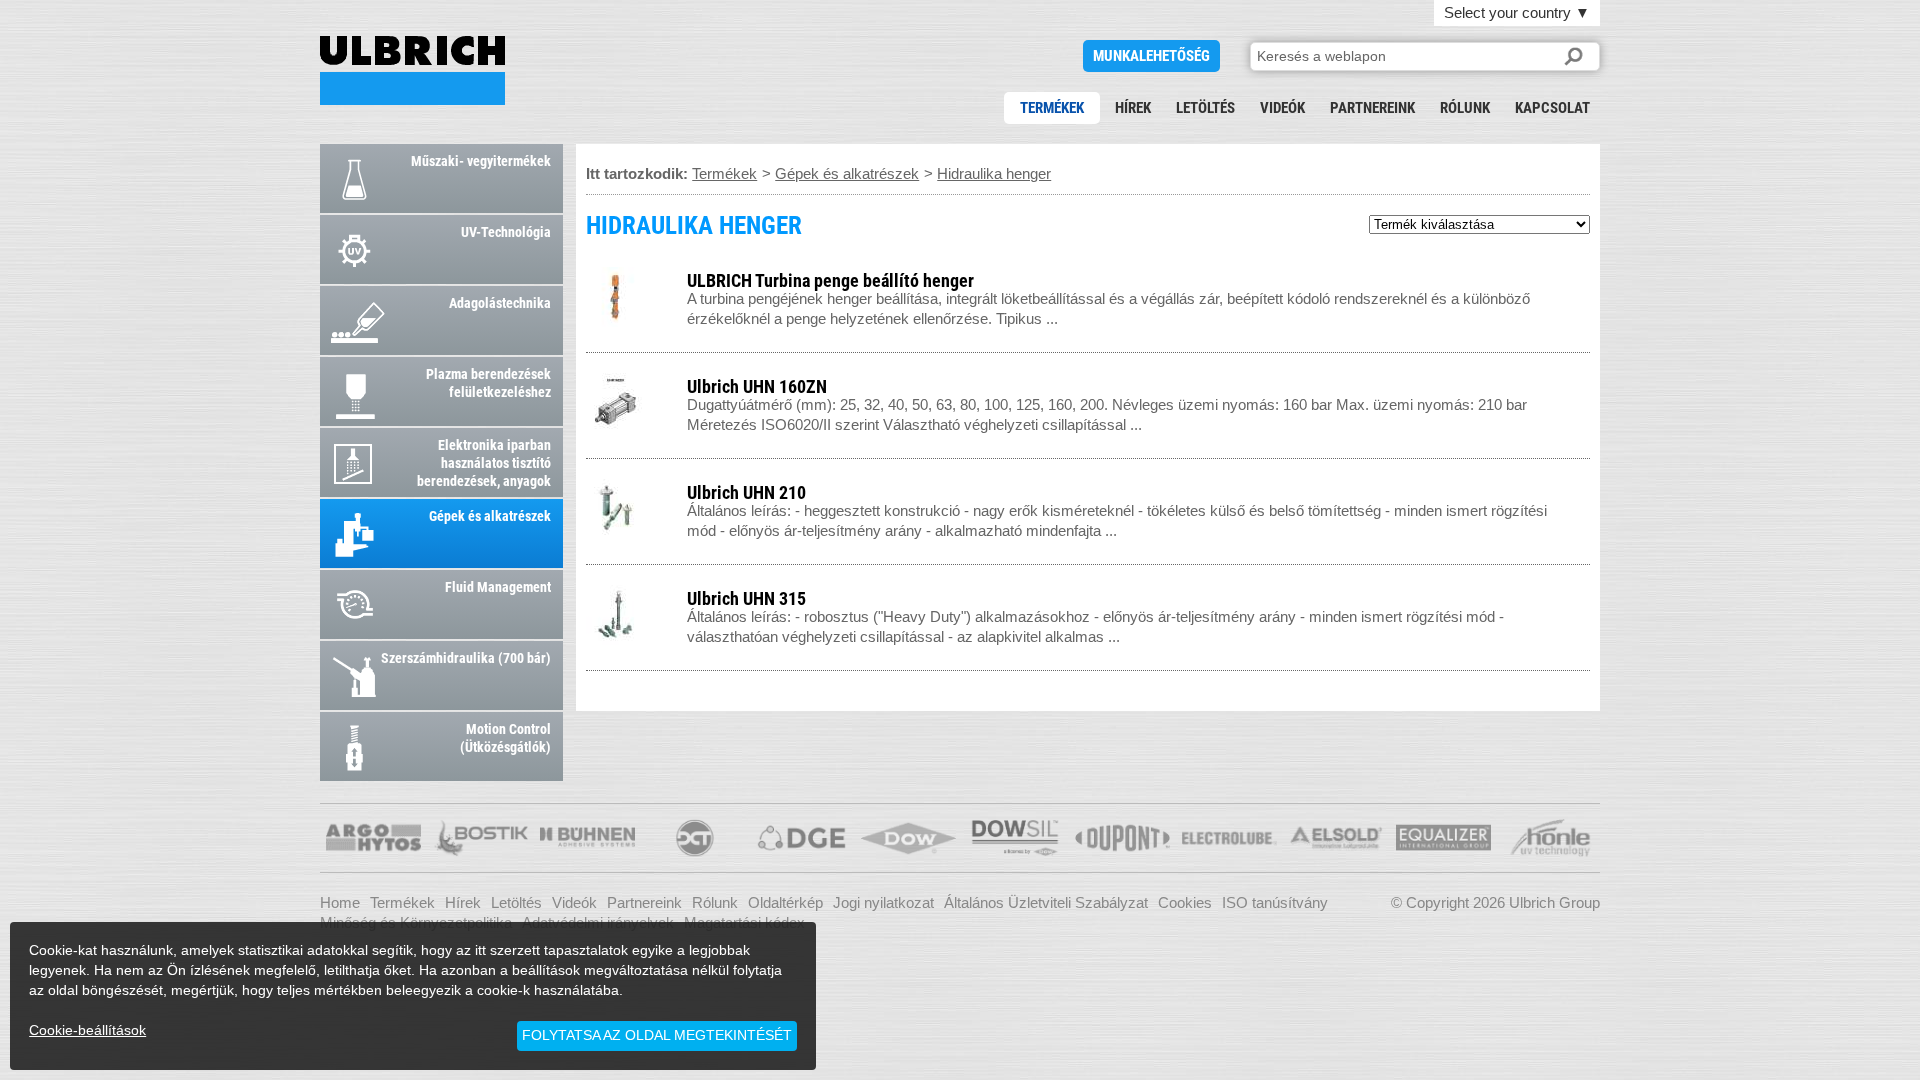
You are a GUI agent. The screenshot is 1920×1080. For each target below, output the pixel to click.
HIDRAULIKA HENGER (412, 70)
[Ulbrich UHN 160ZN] (1572, 382)
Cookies (1185, 902)
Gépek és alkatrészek (847, 173)
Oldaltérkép (785, 902)
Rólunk (1465, 108)
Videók (1282, 108)
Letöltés (1205, 108)
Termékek (1052, 108)
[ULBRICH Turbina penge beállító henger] (1572, 276)
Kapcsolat (1552, 108)
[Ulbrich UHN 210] (1572, 488)
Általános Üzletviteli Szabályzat (1046, 902)
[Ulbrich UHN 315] (1572, 594)
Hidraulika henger (994, 173)
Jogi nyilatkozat (883, 902)
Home (340, 902)
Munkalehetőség (1151, 56)
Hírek (1133, 108)
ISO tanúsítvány (1275, 902)
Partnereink (1372, 108)
